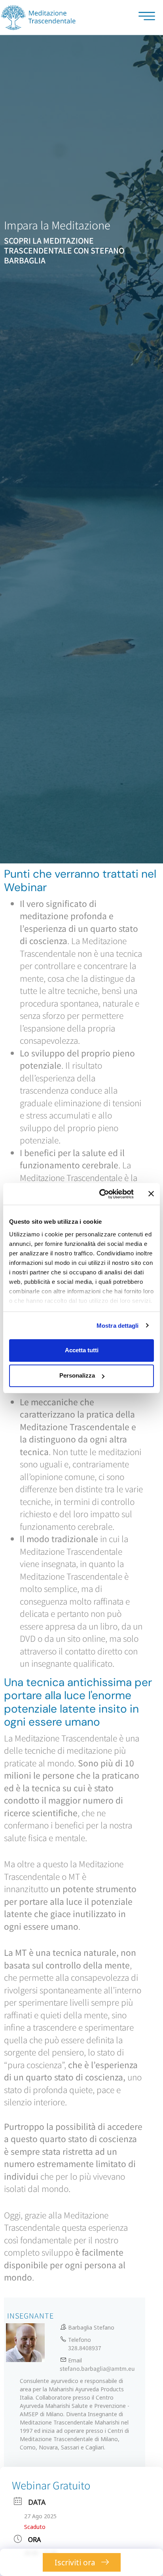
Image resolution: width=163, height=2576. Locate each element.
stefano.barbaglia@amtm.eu (97, 2368)
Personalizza (77, 1375)
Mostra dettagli (118, 1326)
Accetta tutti (82, 1350)
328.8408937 (85, 2348)
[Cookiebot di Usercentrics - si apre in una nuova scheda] (101, 1194)
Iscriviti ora (76, 2562)
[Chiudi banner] (151, 1194)
